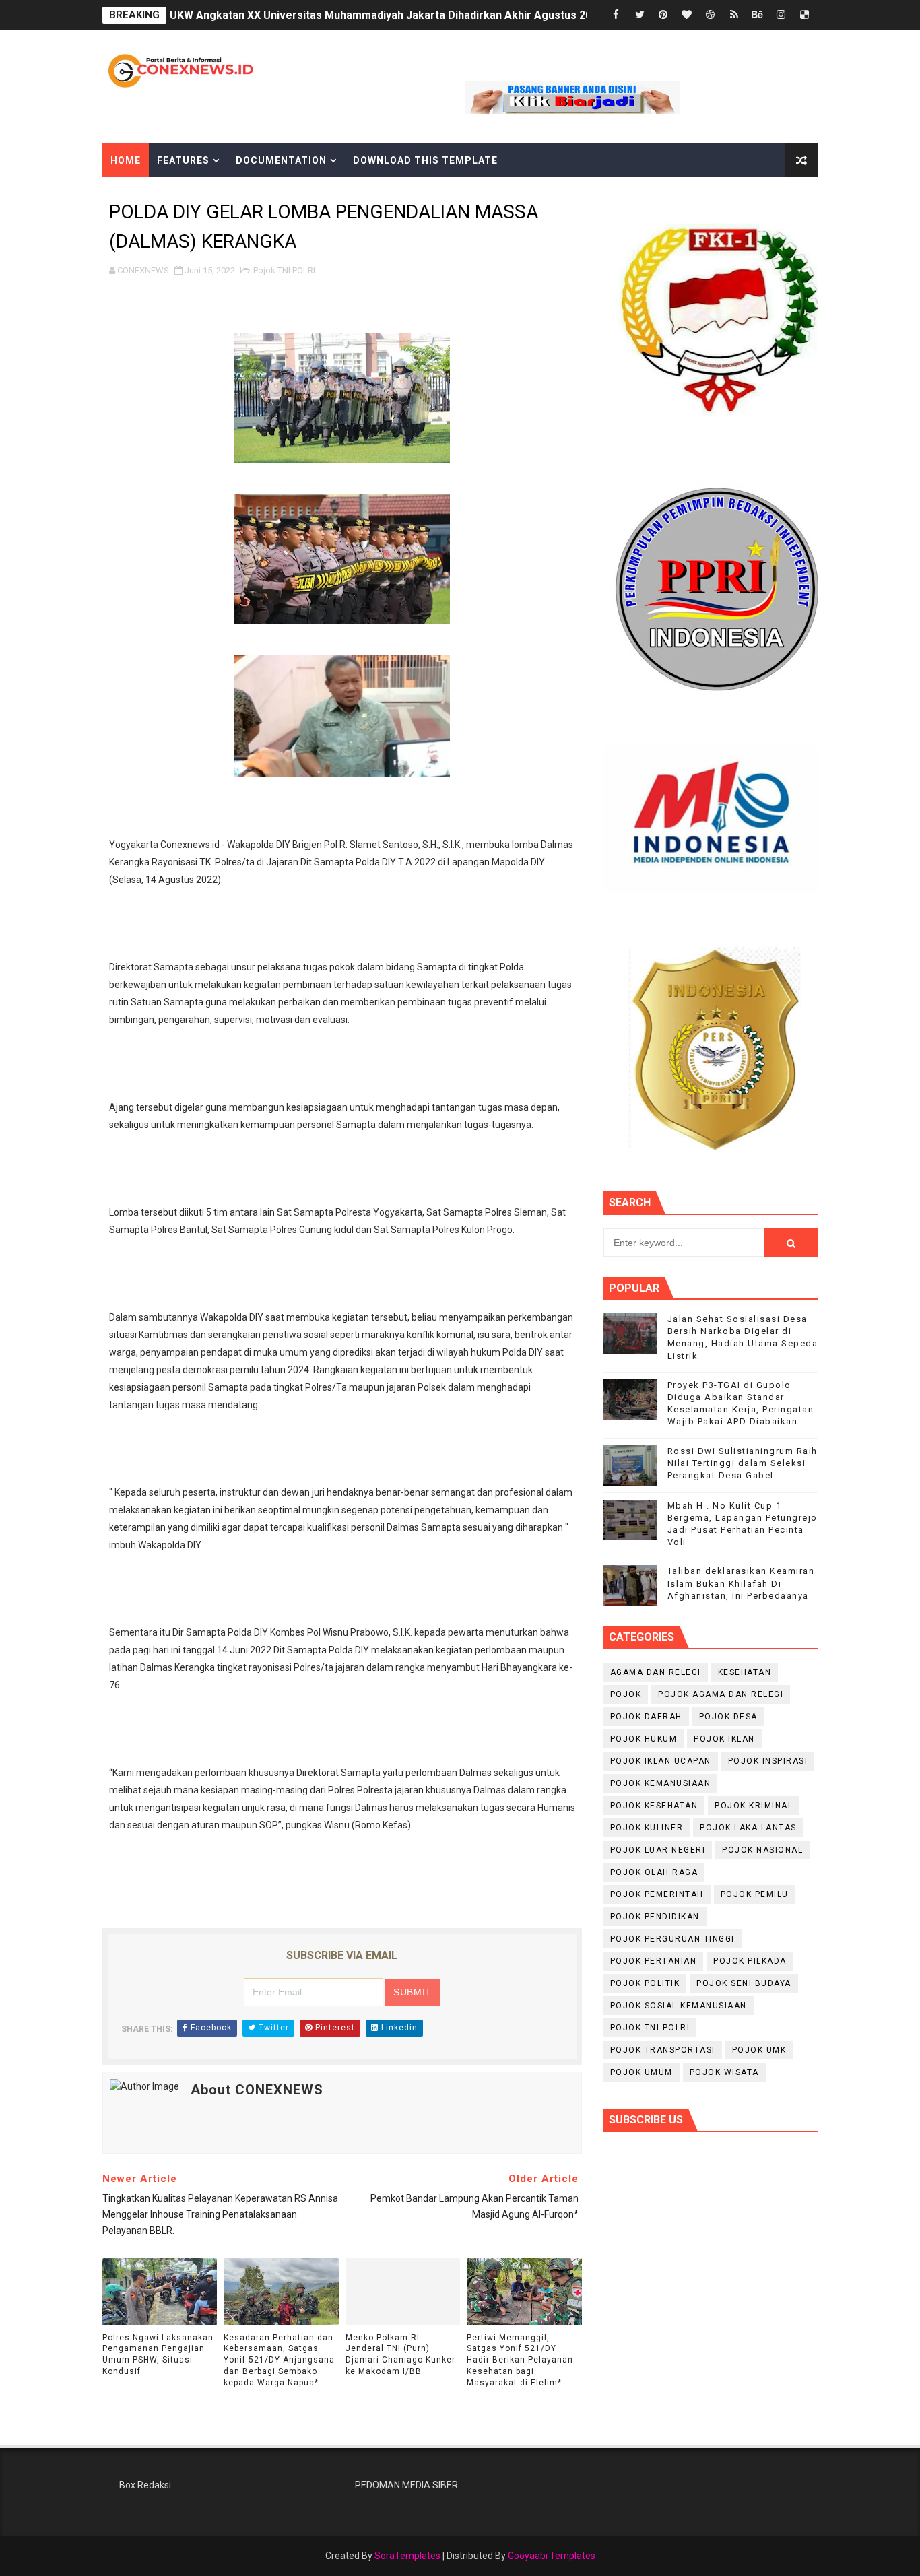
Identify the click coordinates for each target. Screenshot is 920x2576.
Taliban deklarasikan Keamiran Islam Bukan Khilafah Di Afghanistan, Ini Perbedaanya (741, 1583)
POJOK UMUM (642, 2072)
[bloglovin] (687, 15)
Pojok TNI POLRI (284, 270)
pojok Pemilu (755, 1894)
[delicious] (805, 15)
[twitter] (640, 15)
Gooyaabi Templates (552, 2556)
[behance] (758, 15)
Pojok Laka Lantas (748, 1828)
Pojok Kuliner (647, 1828)
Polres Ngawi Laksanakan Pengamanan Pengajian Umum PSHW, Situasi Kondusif (158, 2354)
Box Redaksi (145, 2485)
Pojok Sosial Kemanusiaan (679, 2006)
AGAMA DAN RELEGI (656, 1672)
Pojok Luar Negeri (658, 1850)
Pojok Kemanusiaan (661, 1783)
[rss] (734, 15)
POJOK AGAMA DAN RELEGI (721, 1694)
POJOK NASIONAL (762, 1850)
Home (126, 160)
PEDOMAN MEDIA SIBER (406, 2485)
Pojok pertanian (654, 1961)
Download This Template (425, 160)
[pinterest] (663, 15)
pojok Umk (759, 2050)
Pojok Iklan (724, 1739)
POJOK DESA (728, 1717)
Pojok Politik (645, 1983)
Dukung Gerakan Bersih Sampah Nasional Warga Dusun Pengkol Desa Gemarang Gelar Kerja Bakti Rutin (433, 15)
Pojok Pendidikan (655, 1917)
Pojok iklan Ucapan (661, 1761)
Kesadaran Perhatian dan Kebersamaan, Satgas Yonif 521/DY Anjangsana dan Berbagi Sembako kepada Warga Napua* (279, 2360)
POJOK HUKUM (644, 1739)
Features (183, 160)
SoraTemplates (407, 2556)
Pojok (626, 1694)
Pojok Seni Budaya (744, 1983)
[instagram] (781, 15)
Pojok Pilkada (750, 1961)
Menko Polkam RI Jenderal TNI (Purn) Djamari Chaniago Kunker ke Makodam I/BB (400, 2354)
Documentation (281, 160)
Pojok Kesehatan (654, 1806)
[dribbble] (711, 15)
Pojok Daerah (646, 1717)
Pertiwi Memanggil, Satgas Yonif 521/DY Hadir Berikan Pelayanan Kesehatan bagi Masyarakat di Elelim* (520, 2360)
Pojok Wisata (724, 2072)
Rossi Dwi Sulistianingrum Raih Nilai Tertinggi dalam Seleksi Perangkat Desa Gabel (743, 1463)
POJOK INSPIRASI (768, 1761)
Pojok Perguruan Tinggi (672, 1939)
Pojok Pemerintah (657, 1894)
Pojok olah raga (654, 1872)
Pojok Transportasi (663, 2050)
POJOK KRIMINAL (754, 1806)
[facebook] (616, 15)
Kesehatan (745, 1672)
